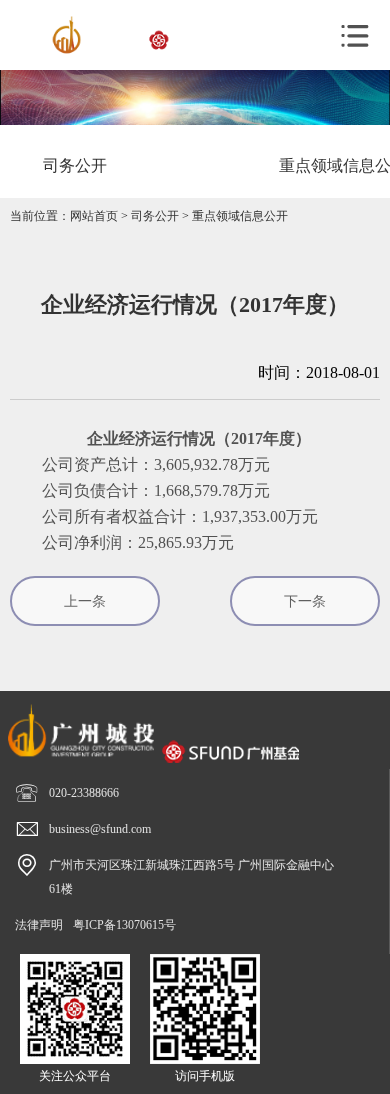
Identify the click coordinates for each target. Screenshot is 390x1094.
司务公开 (155, 216)
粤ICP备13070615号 (124, 925)
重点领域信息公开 (240, 216)
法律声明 (39, 925)
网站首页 (94, 216)
